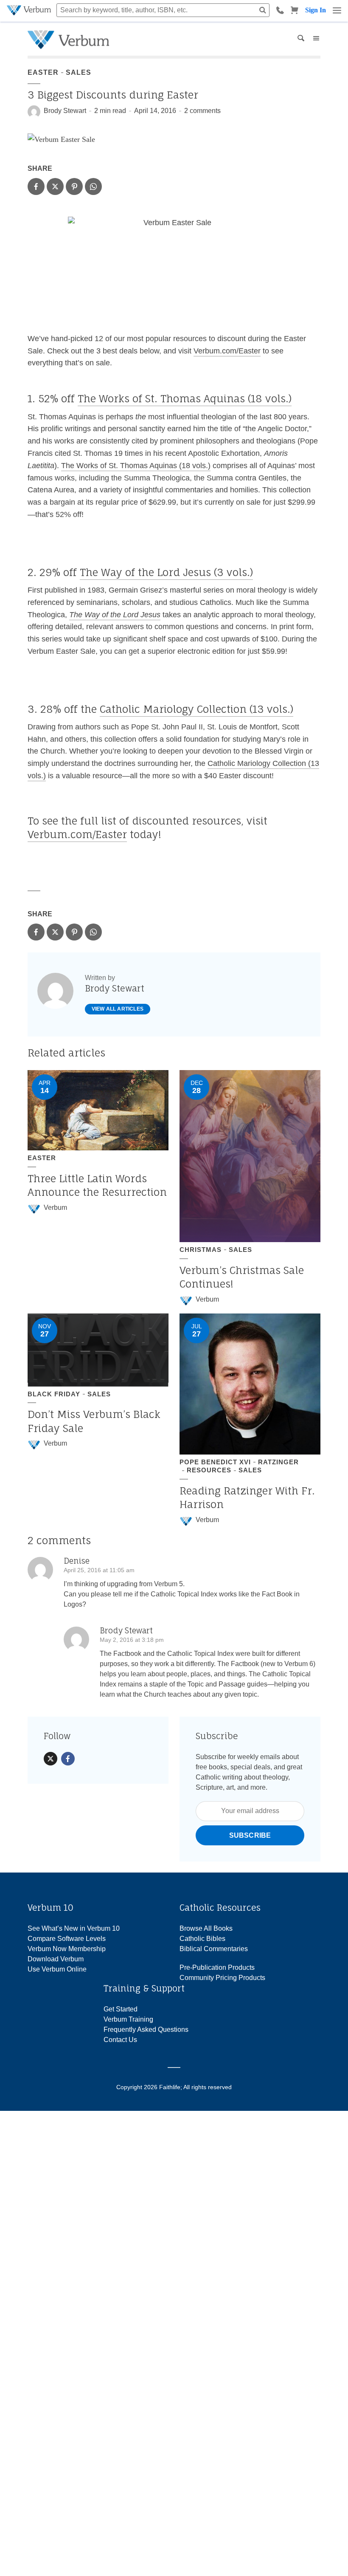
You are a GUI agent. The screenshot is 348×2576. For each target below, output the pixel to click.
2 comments (202, 111)
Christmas (201, 1250)
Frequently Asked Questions (146, 2029)
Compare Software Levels (67, 1939)
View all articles (118, 1009)
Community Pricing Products (222, 1978)
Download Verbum (56, 1959)
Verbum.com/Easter (227, 351)
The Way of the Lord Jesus (115, 615)
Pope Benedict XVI (215, 1462)
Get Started (121, 2009)
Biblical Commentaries (214, 1949)
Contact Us (120, 2040)
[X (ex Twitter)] (51, 1759)
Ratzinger (278, 1462)
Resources (209, 1470)
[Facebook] (68, 1759)
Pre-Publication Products (217, 1967)
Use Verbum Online (57, 1969)
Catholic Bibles (202, 1939)
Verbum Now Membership (67, 1949)
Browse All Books (206, 1928)
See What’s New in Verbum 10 (74, 1928)
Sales (79, 72)
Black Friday (54, 1394)
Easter (43, 72)
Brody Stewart (65, 111)
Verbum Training (128, 2019)
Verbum (55, 1207)
